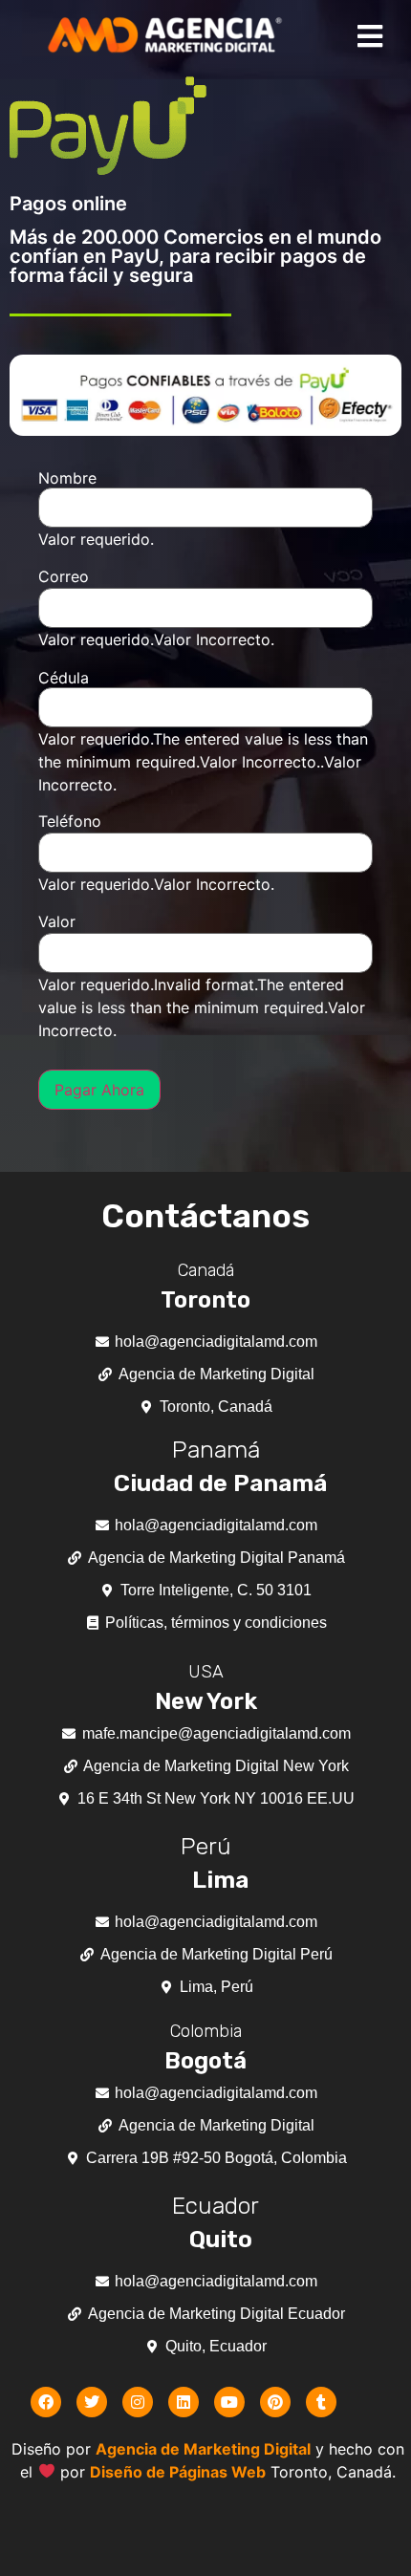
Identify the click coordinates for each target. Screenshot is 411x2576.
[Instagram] (138, 2402)
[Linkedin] (184, 2402)
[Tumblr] (321, 2402)
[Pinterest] (275, 2402)
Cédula (64, 678)
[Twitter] (92, 2402)
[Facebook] (46, 2402)
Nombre (67, 478)
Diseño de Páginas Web (178, 2472)
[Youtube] (229, 2402)
